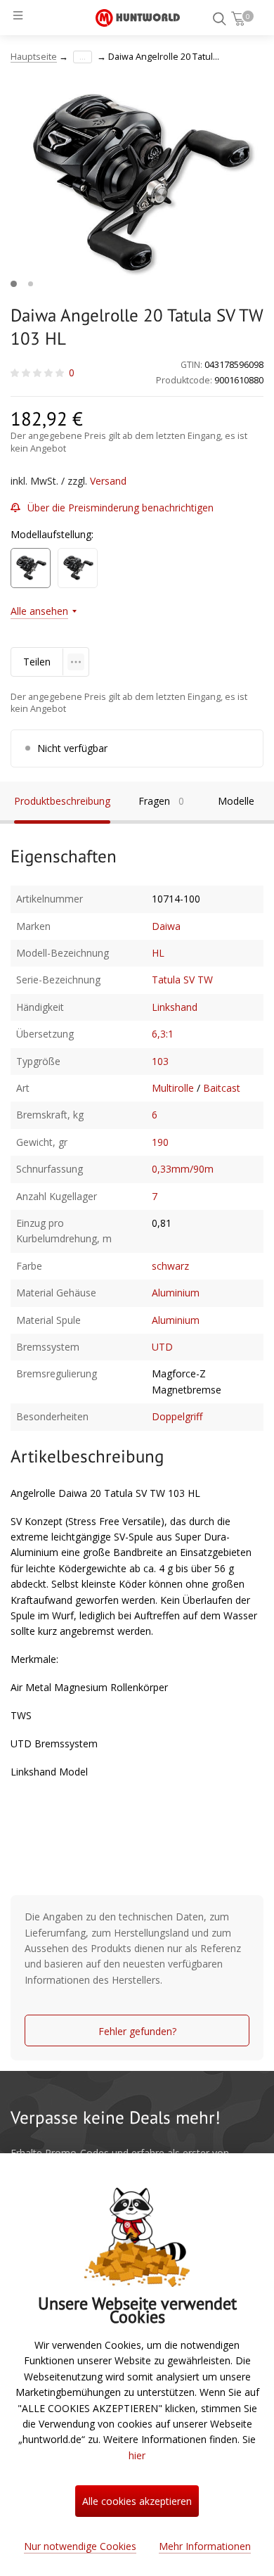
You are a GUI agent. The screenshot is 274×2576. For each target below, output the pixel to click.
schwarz (170, 1266)
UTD (162, 1347)
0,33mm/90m (183, 1169)
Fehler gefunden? (137, 2031)
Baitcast (222, 1088)
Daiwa (166, 926)
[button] (14, 284)
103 (160, 1061)
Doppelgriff (177, 1416)
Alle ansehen (39, 611)
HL (158, 953)
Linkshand (175, 1007)
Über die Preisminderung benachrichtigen (120, 508)
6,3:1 (163, 1034)
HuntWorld (138, 18)
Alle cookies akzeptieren (137, 2501)
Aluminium (176, 1293)
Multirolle (173, 1088)
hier (137, 2455)
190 (160, 1142)
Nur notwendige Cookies (80, 2546)
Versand (108, 481)
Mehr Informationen (205, 2546)
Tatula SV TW (182, 980)
